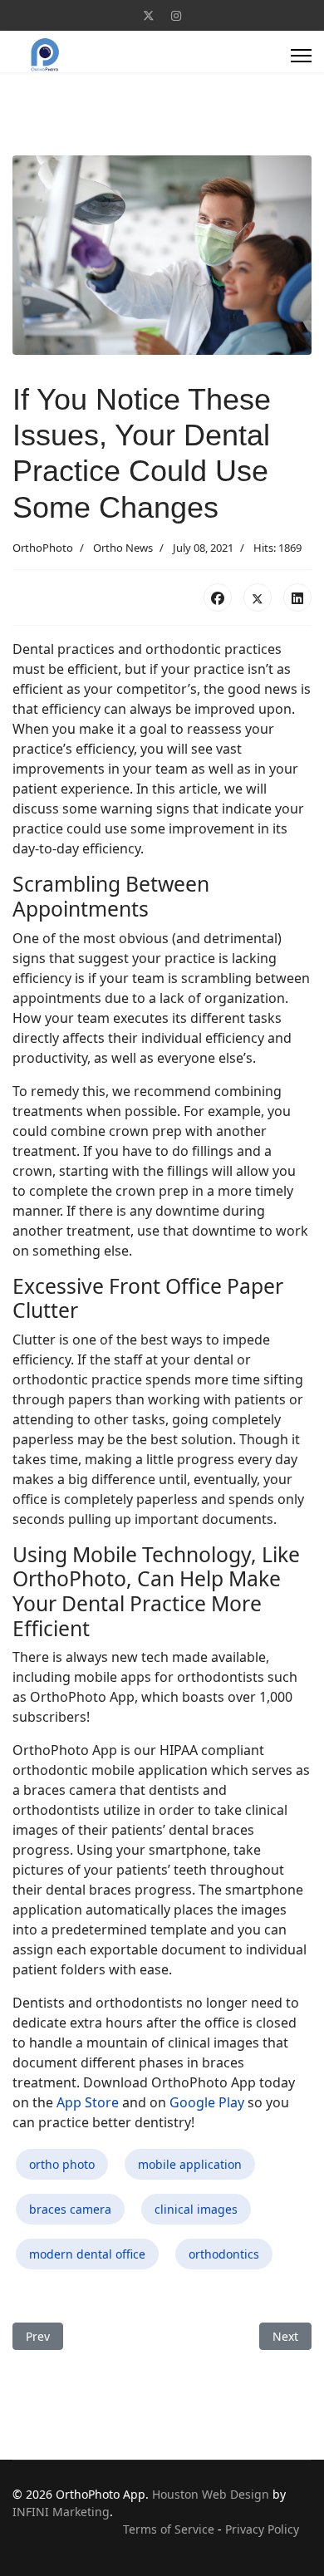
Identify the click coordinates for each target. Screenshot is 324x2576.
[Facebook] (218, 597)
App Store (88, 2102)
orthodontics (224, 2254)
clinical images (196, 2209)
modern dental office (87, 2254)
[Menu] (301, 56)
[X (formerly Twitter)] (258, 597)
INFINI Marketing (61, 2512)
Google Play (207, 2102)
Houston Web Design (211, 2494)
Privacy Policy (262, 2529)
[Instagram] (176, 15)
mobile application (190, 2164)
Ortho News (123, 548)
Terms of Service (169, 2529)
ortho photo (62, 2164)
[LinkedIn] (297, 597)
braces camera (70, 2209)
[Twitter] (149, 15)
